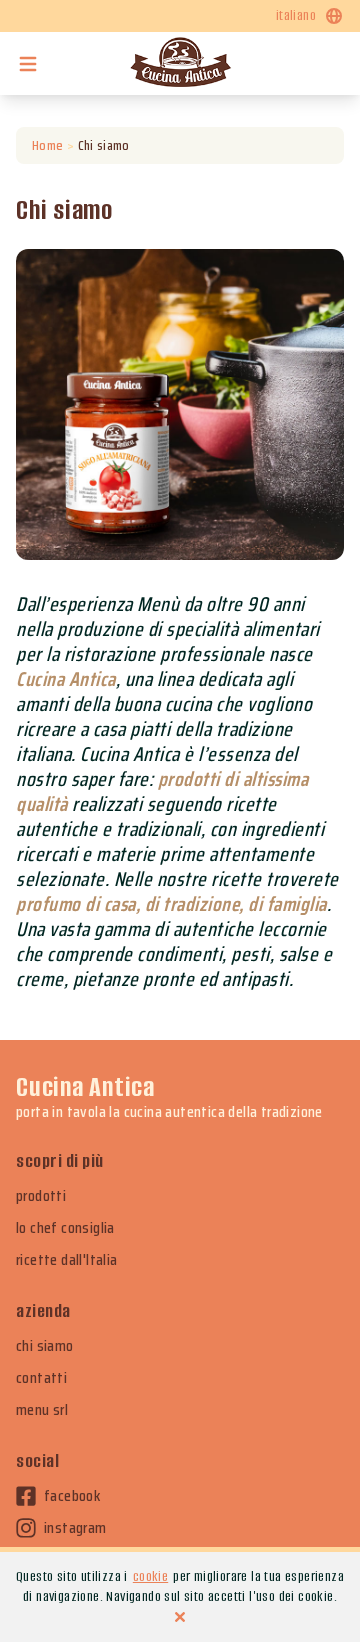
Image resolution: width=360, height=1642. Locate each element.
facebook (72, 1496)
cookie (150, 1576)
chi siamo (45, 1346)
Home (47, 145)
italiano (296, 15)
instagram (75, 1528)
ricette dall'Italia (67, 1260)
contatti (41, 1378)
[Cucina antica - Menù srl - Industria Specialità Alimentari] (179, 63)
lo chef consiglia (65, 1228)
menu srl (42, 1410)
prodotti (41, 1196)
